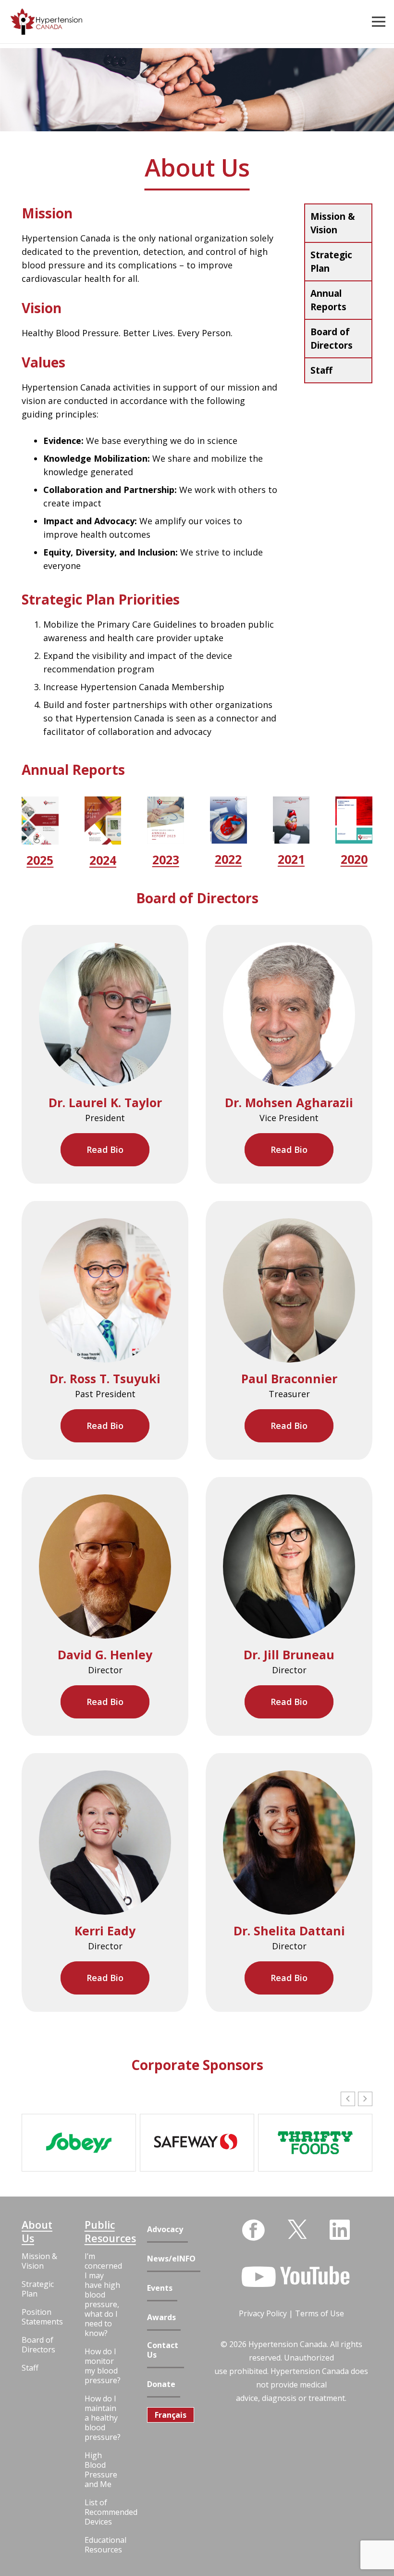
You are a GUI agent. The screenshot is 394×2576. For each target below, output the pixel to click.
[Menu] (379, 22)
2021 (291, 859)
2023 (166, 859)
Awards (161, 2317)
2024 (103, 860)
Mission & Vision (333, 223)
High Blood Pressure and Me (101, 2470)
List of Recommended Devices (103, 2512)
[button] (365, 2099)
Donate (161, 2384)
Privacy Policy (263, 2313)
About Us (37, 2232)
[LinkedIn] (340, 2230)
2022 (228, 859)
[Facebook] (253, 2230)
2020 (354, 859)
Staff (321, 370)
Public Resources (103, 2232)
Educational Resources (103, 2545)
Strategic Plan (331, 262)
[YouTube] (295, 2277)
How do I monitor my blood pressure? (103, 2366)
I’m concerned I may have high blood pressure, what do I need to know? (103, 2295)
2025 (40, 860)
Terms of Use (320, 2313)
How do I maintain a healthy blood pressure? (103, 2418)
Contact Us (163, 2350)
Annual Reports (328, 300)
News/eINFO (171, 2259)
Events (160, 2288)
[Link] (46, 22)
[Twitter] (297, 2229)
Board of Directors (332, 339)
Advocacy (165, 2229)
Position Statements (40, 2317)
